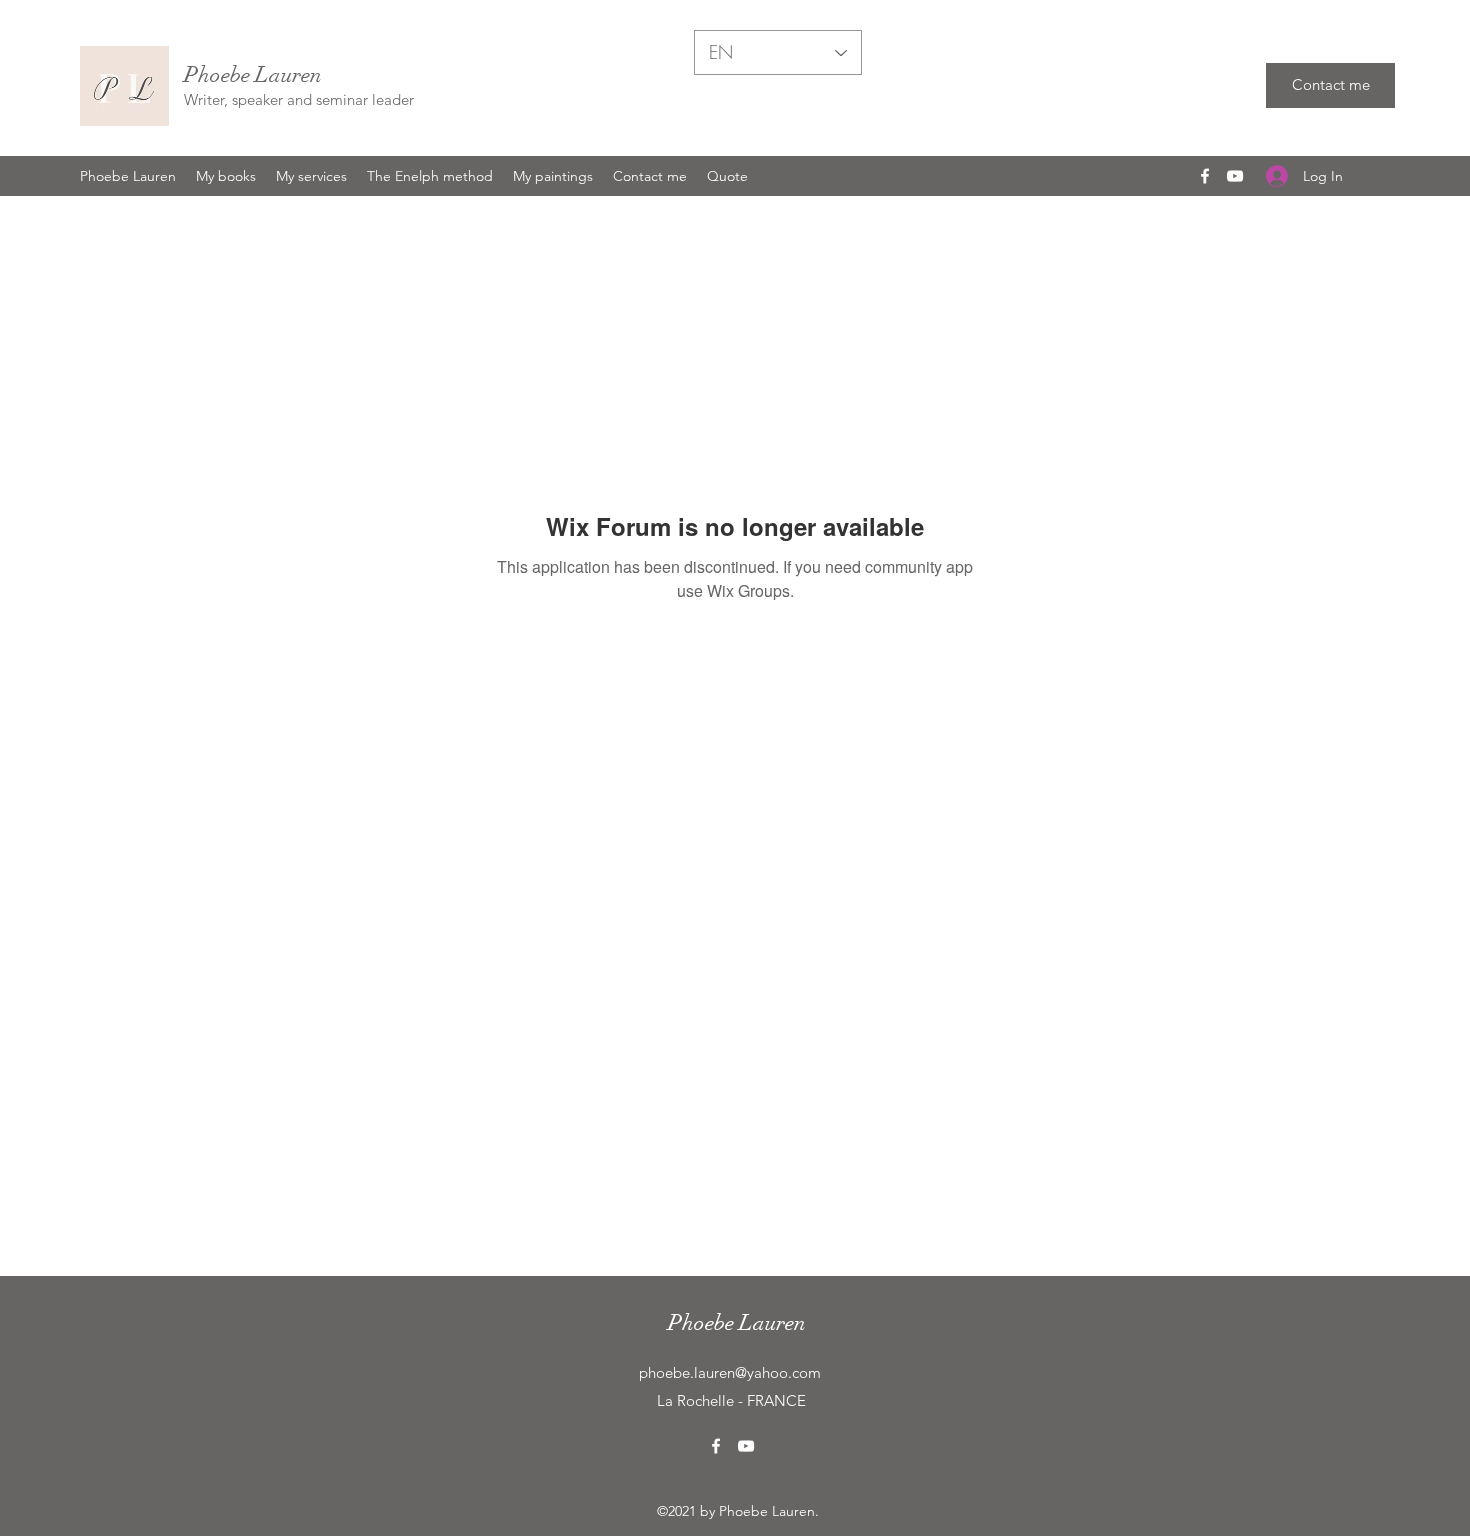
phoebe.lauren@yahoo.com (730, 1372)
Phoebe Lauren (253, 74)
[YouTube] (1235, 176)
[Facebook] (1205, 176)
